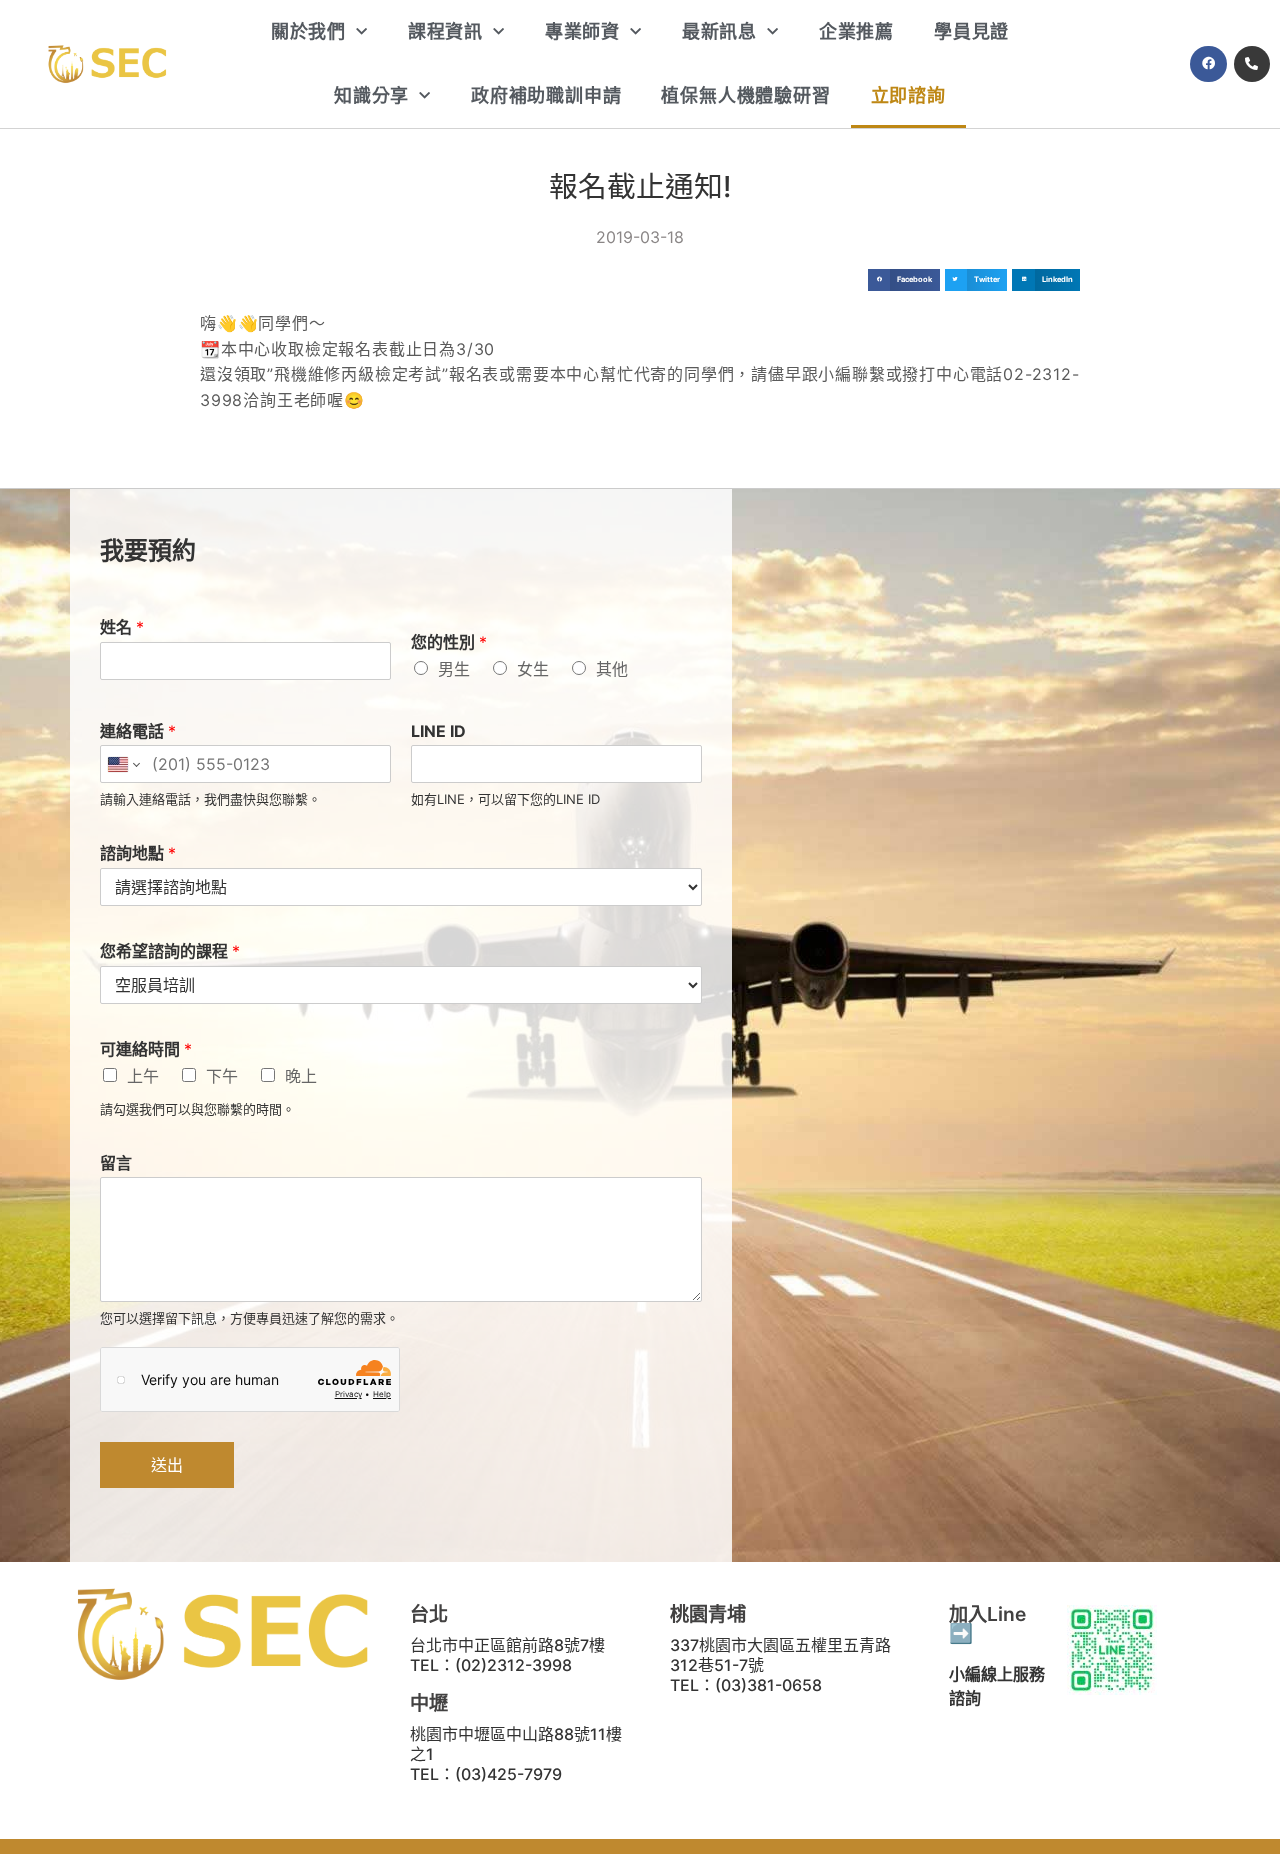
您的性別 (449, 642)
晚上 (301, 1076)
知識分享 (371, 95)
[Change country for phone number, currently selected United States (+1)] (122, 764)
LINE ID (438, 731)
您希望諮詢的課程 (170, 951)
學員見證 (971, 31)
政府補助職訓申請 (546, 95)
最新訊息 (719, 31)
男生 (454, 669)
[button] (904, 280)
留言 (116, 1163)
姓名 (122, 627)
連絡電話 (138, 731)
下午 (222, 1076)
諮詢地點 (138, 853)
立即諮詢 (908, 95)
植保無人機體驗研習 (745, 95)
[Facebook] (1208, 64)
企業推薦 (856, 31)
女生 (533, 669)
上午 (143, 1076)
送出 (167, 1465)
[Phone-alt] (1252, 64)
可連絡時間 (146, 1049)
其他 (612, 669)
